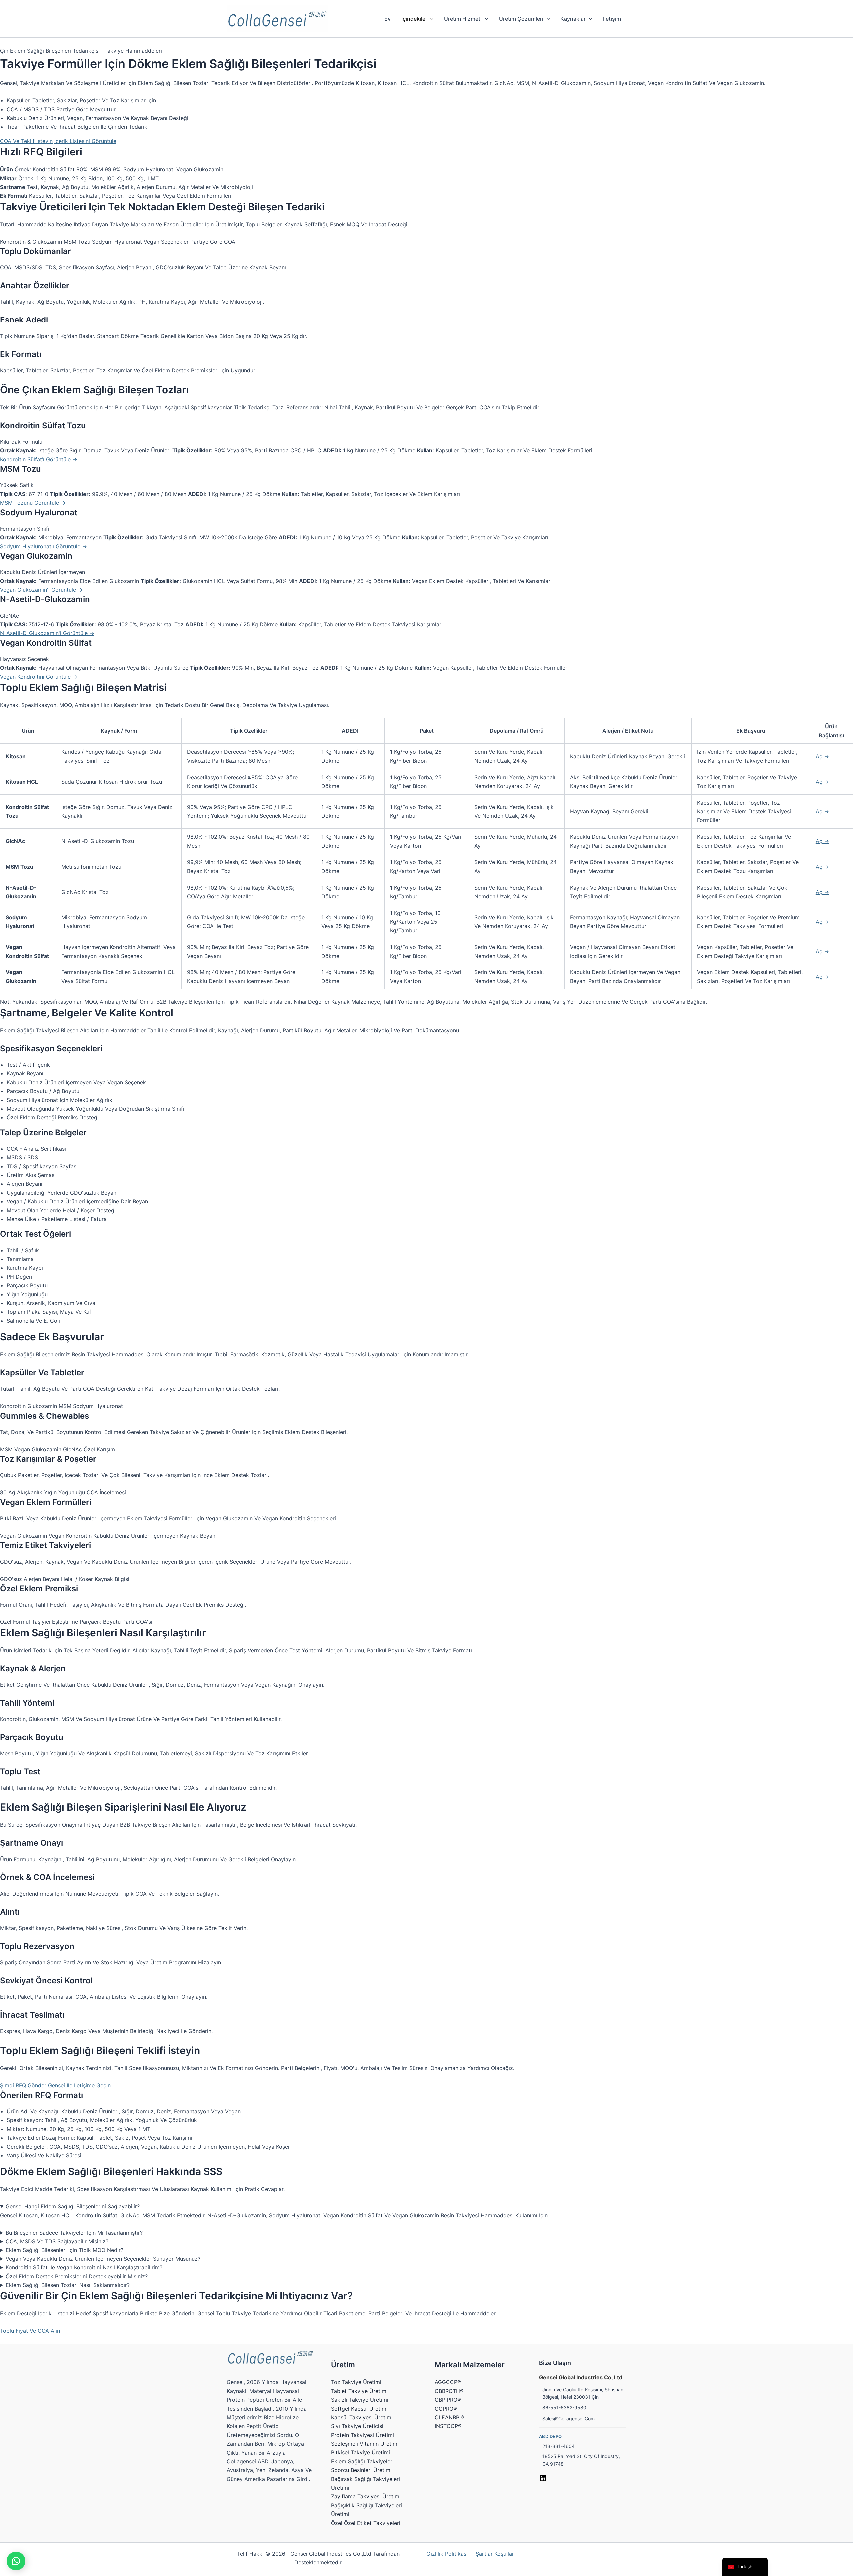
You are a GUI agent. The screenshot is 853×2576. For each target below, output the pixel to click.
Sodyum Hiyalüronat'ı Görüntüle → (43, 546)
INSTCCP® (448, 2426)
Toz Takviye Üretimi (356, 2382)
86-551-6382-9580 (564, 2408)
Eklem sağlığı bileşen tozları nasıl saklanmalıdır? (68, 2285)
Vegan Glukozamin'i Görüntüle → (41, 590)
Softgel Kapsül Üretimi (359, 2409)
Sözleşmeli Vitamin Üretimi (365, 2444)
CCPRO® (446, 2409)
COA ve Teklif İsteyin (26, 141)
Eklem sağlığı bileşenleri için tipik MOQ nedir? (64, 2250)
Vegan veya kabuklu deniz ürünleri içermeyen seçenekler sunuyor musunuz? (103, 2259)
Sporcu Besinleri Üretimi (361, 2470)
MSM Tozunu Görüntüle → (33, 503)
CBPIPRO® (448, 2400)
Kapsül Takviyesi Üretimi (362, 2417)
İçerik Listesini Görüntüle (85, 141)
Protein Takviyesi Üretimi (362, 2435)
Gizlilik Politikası (447, 2554)
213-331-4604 (559, 2446)
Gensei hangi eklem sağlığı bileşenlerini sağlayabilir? (73, 2206)
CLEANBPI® (450, 2417)
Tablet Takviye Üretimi (359, 2391)
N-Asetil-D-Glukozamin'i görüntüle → (47, 633)
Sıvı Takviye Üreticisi (357, 2426)
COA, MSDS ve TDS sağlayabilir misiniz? (57, 2241)
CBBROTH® (449, 2391)
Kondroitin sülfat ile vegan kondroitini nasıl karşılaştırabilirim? (84, 2267)
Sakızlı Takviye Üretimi (360, 2400)
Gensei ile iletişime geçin (79, 2085)
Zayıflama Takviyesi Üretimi (366, 2496)
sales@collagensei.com (569, 2419)
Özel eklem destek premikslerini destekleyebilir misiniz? (77, 2276)
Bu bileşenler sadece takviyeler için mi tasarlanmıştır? (74, 2233)
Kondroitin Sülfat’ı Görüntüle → (39, 459)
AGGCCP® (448, 2382)
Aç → (822, 756)
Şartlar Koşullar (495, 2554)
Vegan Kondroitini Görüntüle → (39, 677)
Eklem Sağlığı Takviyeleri (362, 2461)
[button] (430, 19)
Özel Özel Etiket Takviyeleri (366, 2523)
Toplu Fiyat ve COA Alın (30, 2331)
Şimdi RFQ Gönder (23, 2085)
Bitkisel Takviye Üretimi (360, 2452)
